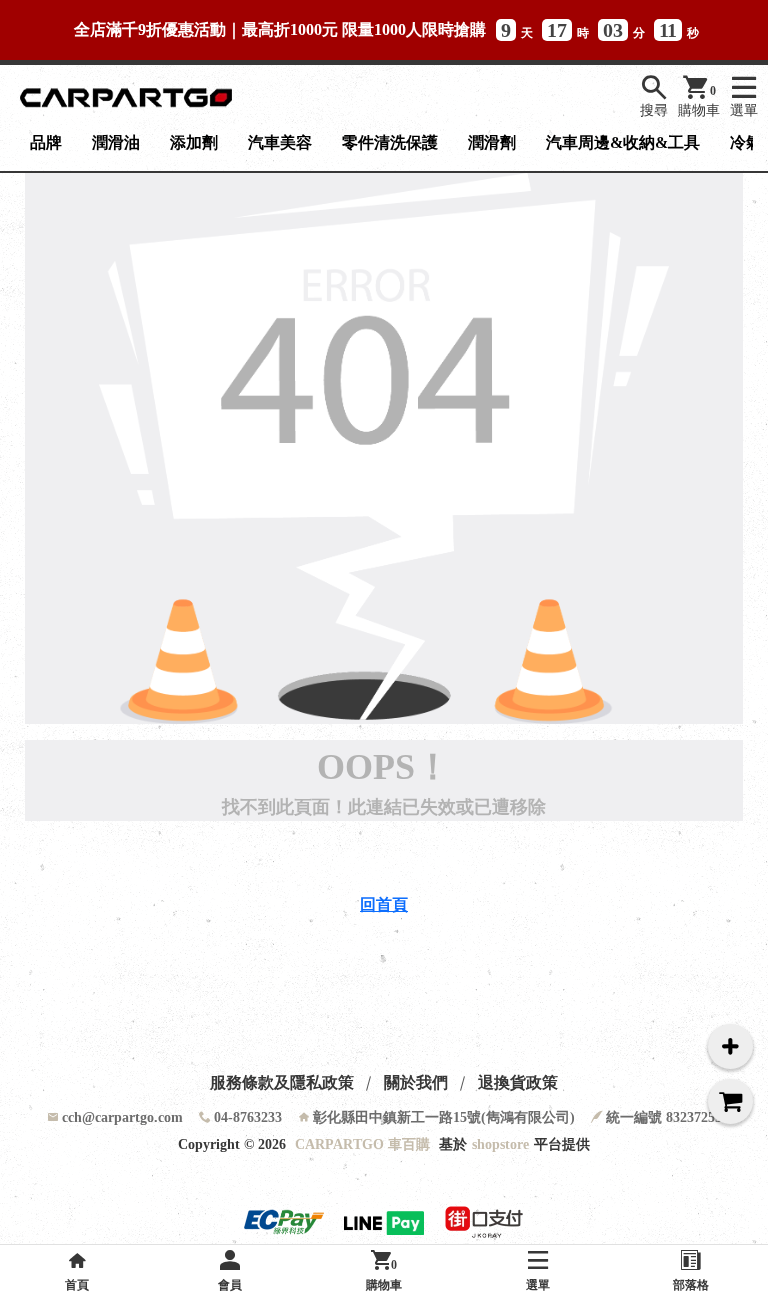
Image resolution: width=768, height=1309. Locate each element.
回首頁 (384, 904)
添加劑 (194, 142)
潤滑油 (116, 142)
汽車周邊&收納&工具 (623, 142)
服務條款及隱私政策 (282, 1082)
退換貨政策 (518, 1082)
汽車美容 (280, 142)
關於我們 (416, 1082)
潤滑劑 (492, 142)
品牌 (46, 142)
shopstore (500, 1144)
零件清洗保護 (390, 142)
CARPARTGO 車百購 (362, 1144)
